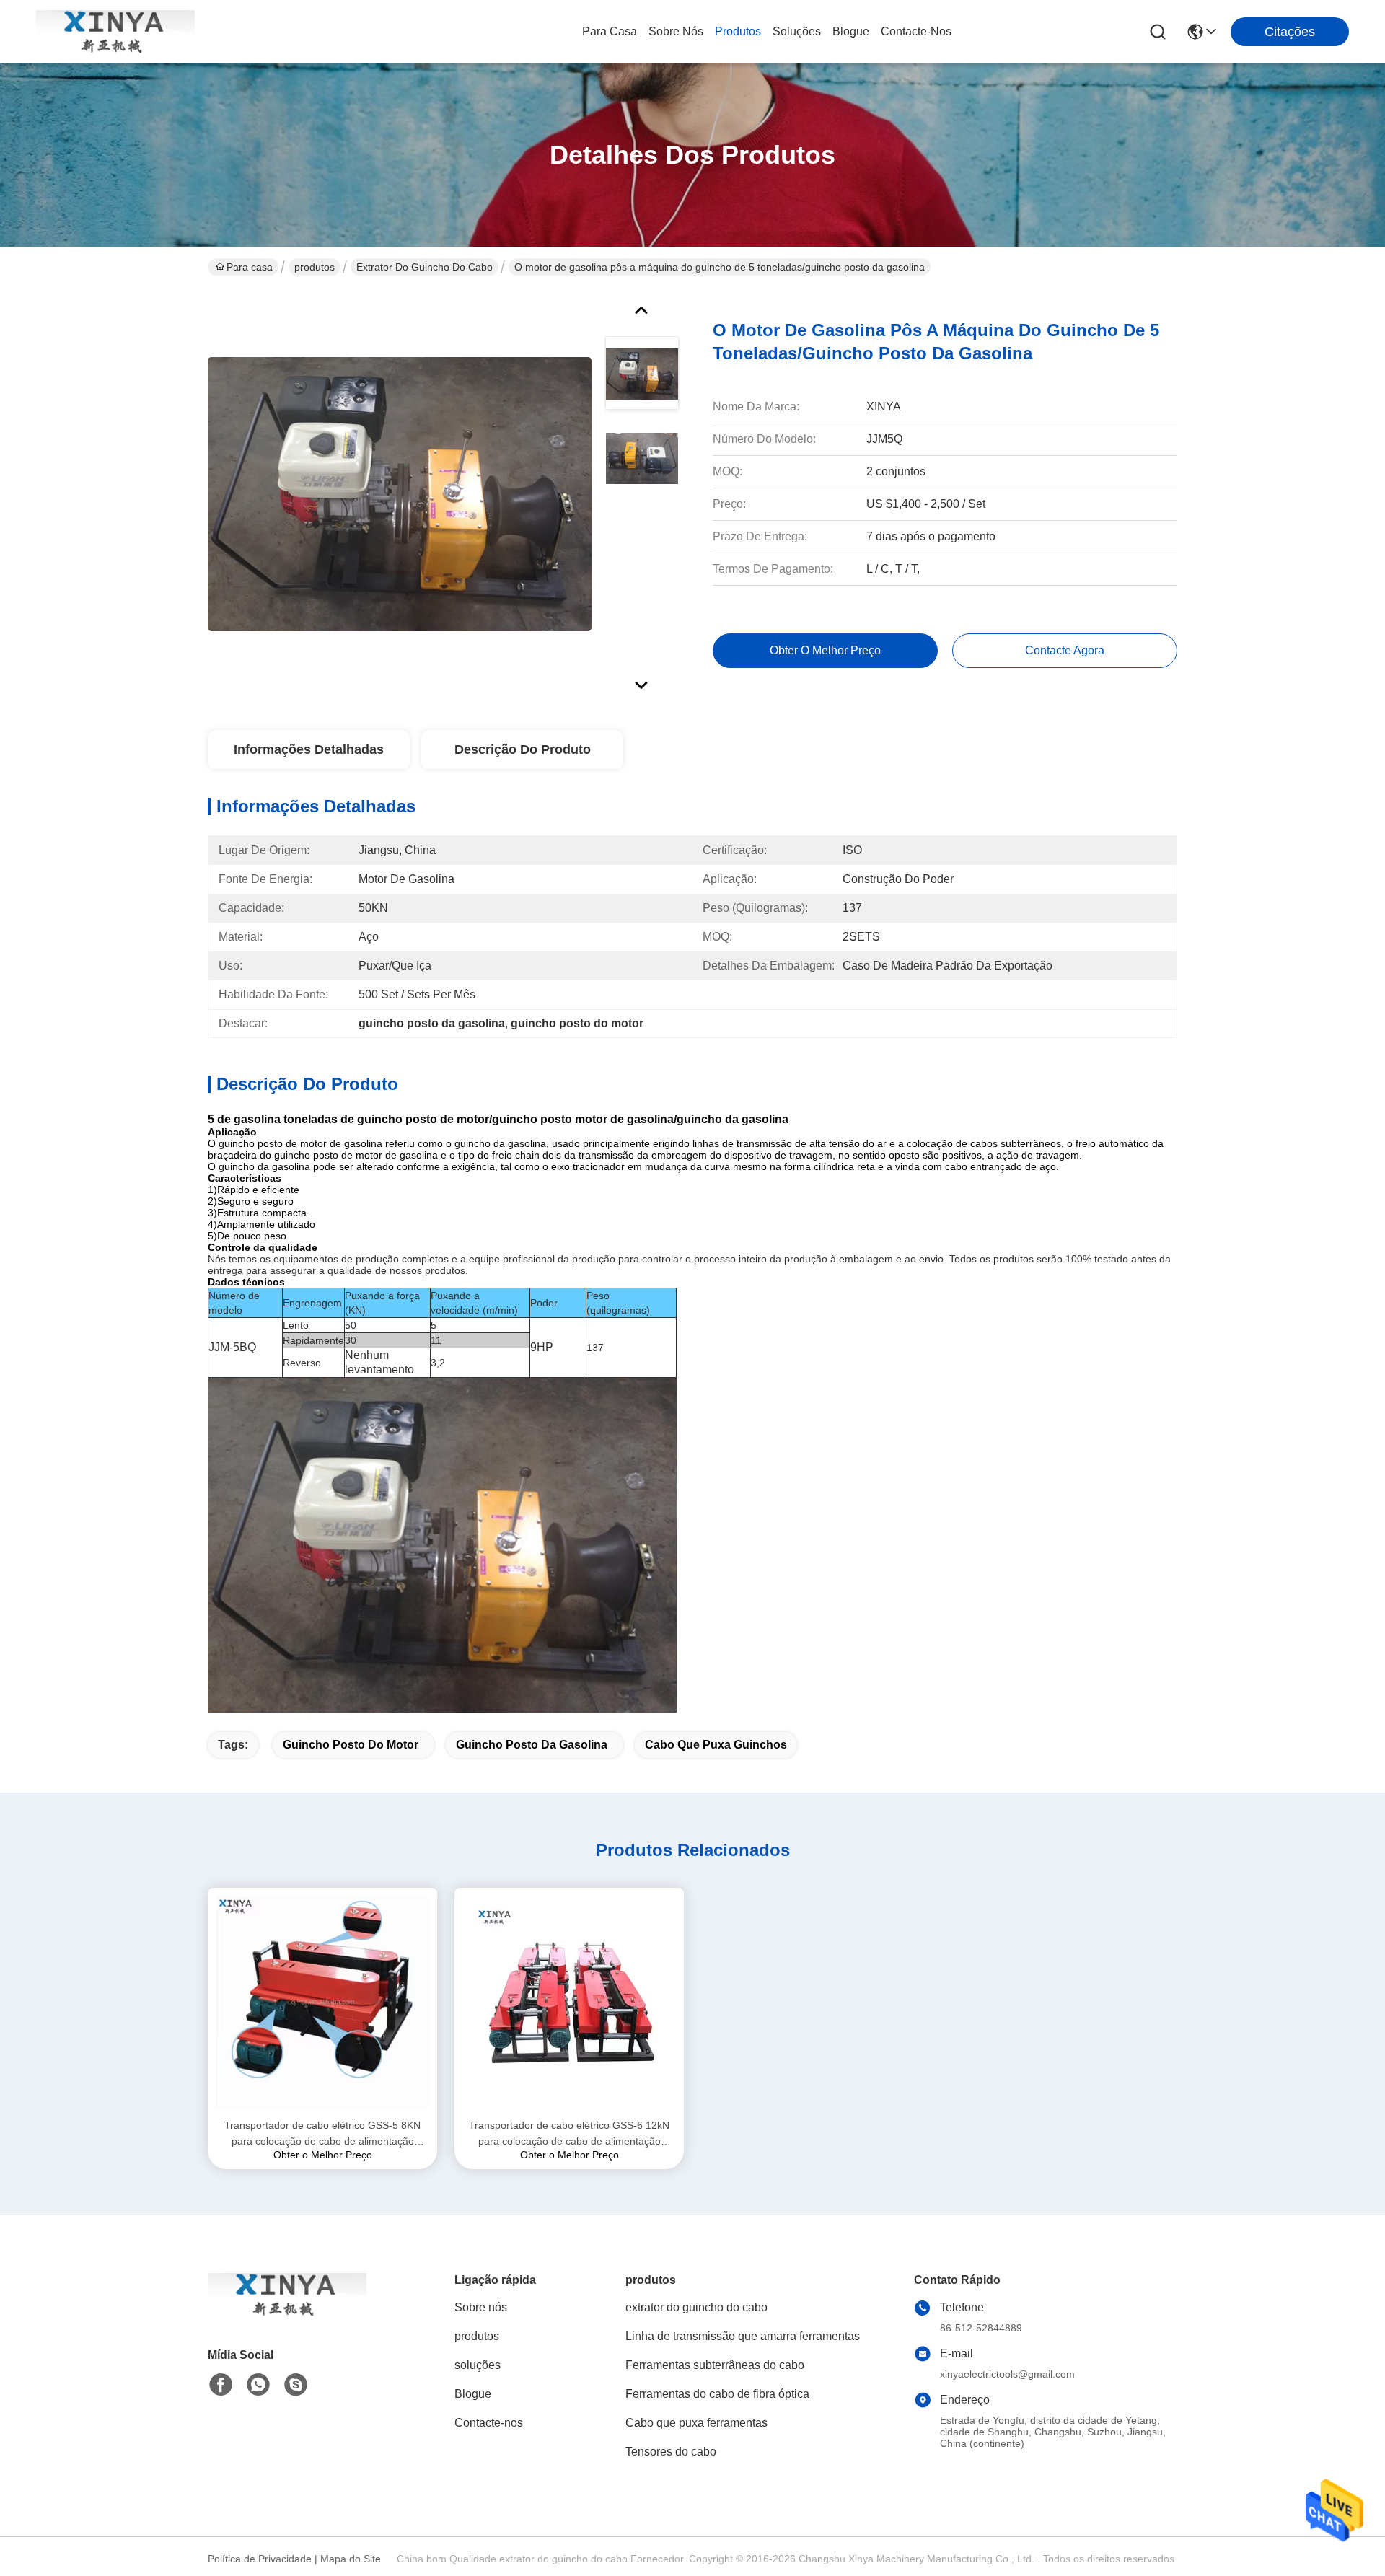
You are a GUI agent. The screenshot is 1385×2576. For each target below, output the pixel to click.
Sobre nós (676, 31)
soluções (797, 31)
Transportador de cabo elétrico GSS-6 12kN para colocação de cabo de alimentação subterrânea (569, 2134)
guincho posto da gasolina (532, 1745)
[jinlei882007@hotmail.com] (296, 2385)
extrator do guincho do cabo (425, 267)
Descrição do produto (523, 749)
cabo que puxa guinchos (716, 1745)
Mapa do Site (351, 2559)
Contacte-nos (916, 31)
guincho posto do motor (351, 1745)
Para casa (610, 31)
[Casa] (287, 2312)
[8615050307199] (258, 2385)
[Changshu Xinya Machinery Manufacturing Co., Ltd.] (115, 32)
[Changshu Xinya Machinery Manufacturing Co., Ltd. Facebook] (221, 2385)
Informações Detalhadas (309, 749)
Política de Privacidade (260, 2559)
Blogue (851, 31)
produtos (738, 31)
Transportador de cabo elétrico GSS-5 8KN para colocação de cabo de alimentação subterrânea (322, 2134)
